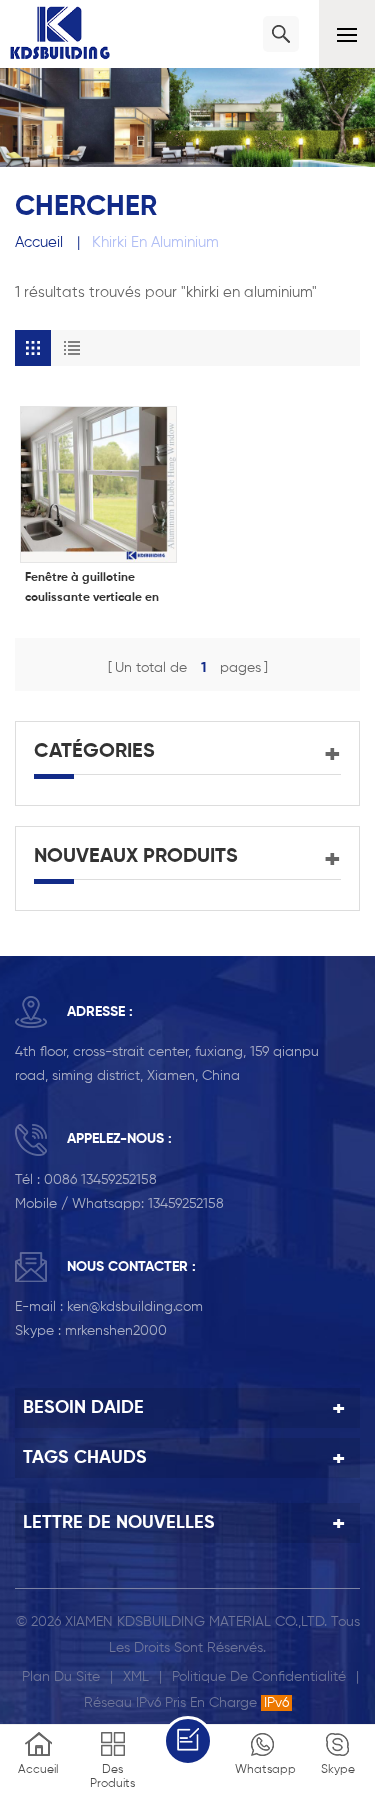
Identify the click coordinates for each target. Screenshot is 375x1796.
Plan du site (61, 1677)
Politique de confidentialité (259, 1677)
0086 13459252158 (100, 1180)
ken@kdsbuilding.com (135, 1307)
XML (136, 1677)
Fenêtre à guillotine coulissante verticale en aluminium (92, 590)
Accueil (39, 242)
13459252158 (186, 1204)
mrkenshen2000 (116, 1331)
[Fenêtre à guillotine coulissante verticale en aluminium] (98, 484)
